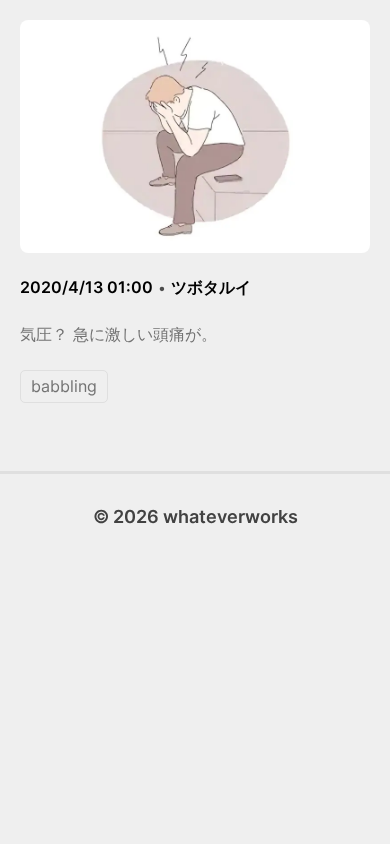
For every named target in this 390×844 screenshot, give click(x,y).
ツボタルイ (211, 287)
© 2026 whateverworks (195, 516)
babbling (64, 386)
